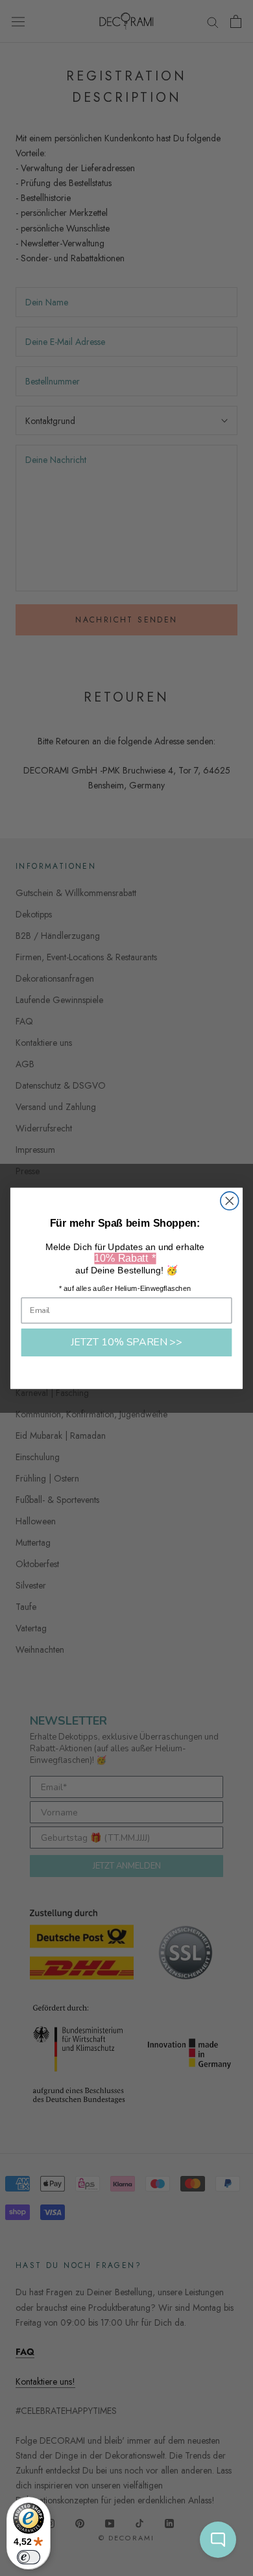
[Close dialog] (230, 1201)
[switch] (29, 2557)
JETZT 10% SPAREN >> (126, 1342)
